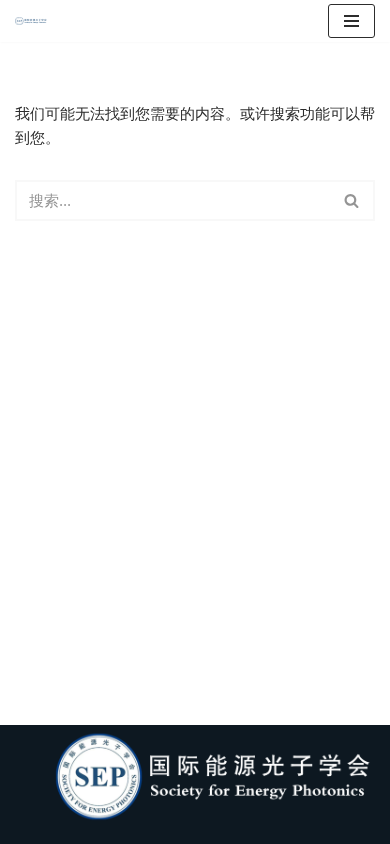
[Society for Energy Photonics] (36, 21)
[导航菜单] (351, 21)
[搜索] (352, 200)
